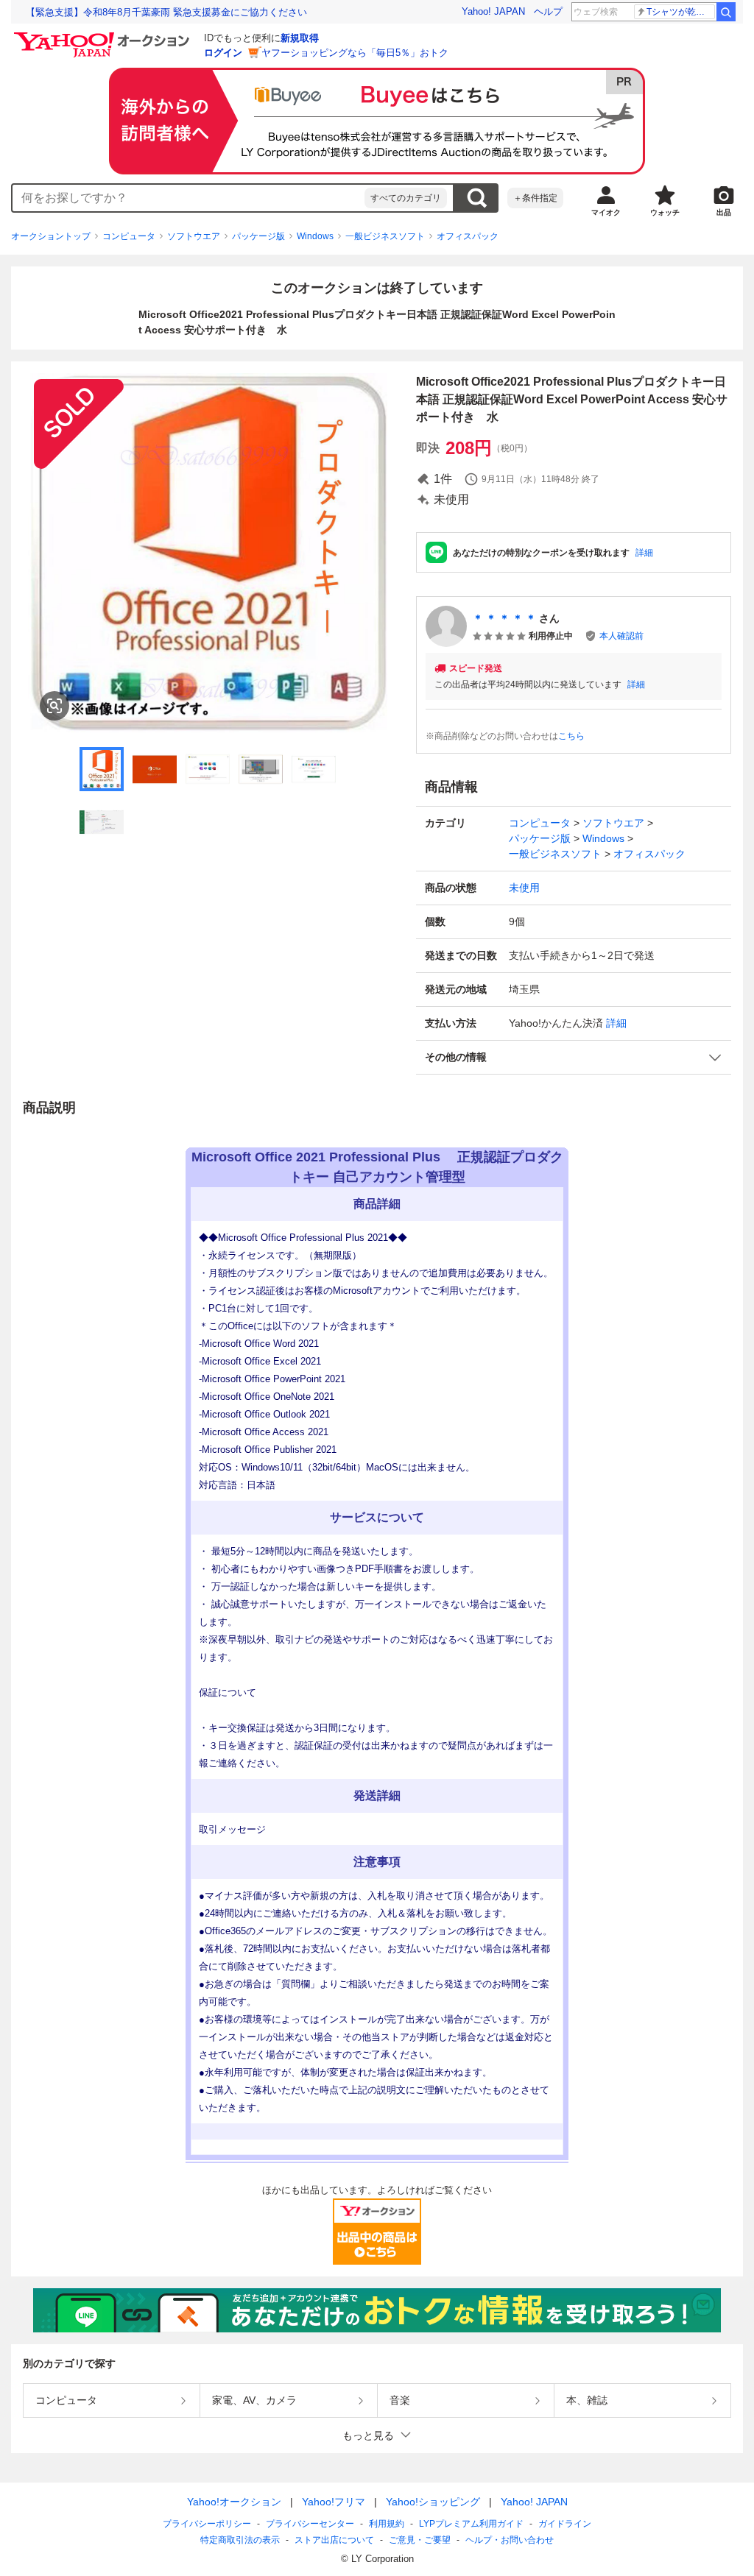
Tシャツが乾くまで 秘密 (681, 12)
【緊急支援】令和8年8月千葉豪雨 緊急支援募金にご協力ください (166, 12)
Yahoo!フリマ (334, 2502)
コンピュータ (129, 236)
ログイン (223, 53)
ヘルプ (548, 11)
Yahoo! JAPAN (493, 11)
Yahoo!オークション (234, 2502)
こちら (571, 736)
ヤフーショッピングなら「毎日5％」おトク (355, 53)
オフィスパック (468, 236)
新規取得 (300, 38)
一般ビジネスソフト (385, 236)
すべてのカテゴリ (406, 198)
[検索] (726, 12)
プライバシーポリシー (207, 2524)
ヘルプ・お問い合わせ (510, 2540)
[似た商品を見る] (54, 706)
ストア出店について (334, 2540)
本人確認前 (621, 636)
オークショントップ (51, 236)
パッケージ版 (258, 236)
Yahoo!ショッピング (433, 2502)
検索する (476, 198)
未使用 (524, 888)
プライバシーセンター (310, 2524)
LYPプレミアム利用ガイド (471, 2524)
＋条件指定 (535, 198)
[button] (574, 1057)
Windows (315, 236)
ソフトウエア (194, 236)
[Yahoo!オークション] (104, 36)
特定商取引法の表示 (240, 2540)
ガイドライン (565, 2524)
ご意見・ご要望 (420, 2540)
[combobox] (188, 198)
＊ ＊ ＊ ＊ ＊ (504, 618)
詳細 (644, 553)
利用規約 (387, 2524)
